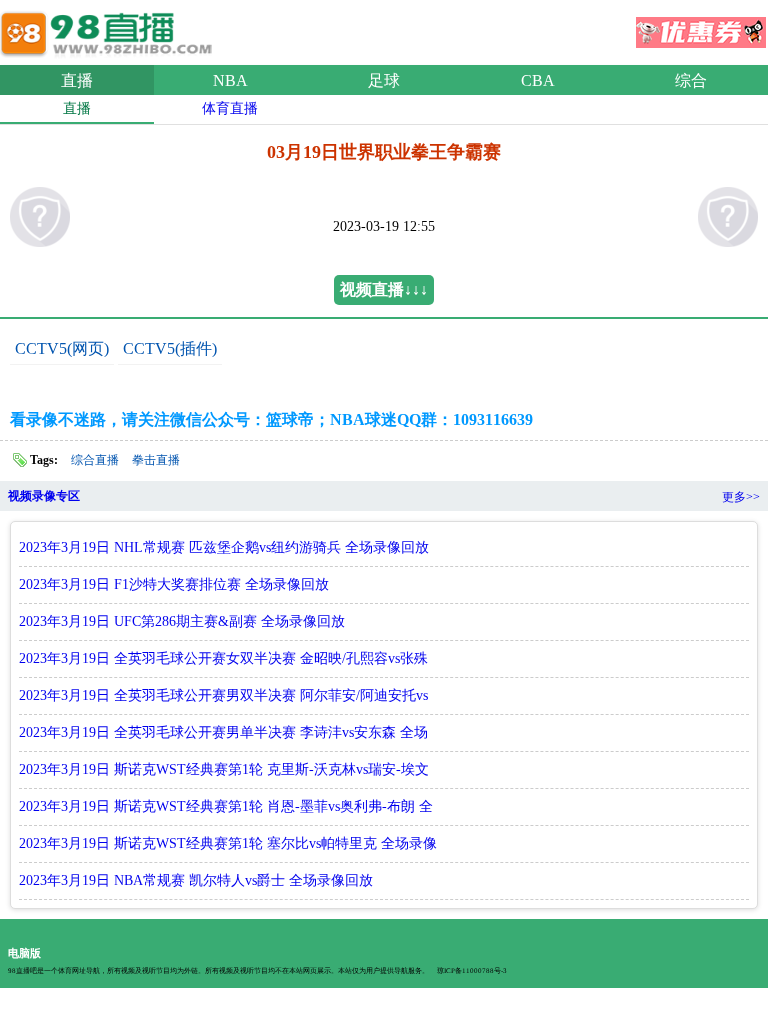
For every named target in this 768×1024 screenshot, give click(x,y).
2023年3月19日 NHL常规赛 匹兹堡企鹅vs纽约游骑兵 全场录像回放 (224, 547)
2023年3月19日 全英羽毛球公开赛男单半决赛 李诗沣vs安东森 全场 (223, 732)
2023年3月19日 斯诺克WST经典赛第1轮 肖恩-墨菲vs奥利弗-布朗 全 (226, 806)
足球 (384, 80)
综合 (691, 80)
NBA (230, 80)
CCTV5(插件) (170, 348)
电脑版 (24, 953)
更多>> (741, 497)
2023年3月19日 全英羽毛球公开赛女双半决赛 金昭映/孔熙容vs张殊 (223, 658)
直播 (77, 80)
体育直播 (230, 108)
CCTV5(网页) (62, 348)
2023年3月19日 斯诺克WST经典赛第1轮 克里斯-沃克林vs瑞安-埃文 (224, 769)
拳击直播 (156, 460)
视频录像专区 (44, 496)
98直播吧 (110, 29)
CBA (538, 80)
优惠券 (701, 26)
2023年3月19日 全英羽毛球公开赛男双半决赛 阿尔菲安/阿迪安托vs (223, 695)
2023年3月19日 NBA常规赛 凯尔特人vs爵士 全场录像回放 (196, 880)
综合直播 (95, 460)
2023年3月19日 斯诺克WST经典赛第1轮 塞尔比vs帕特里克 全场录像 (228, 843)
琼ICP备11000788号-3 (472, 971)
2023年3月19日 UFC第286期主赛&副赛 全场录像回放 (182, 621)
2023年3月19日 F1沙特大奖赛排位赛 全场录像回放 (174, 584)
